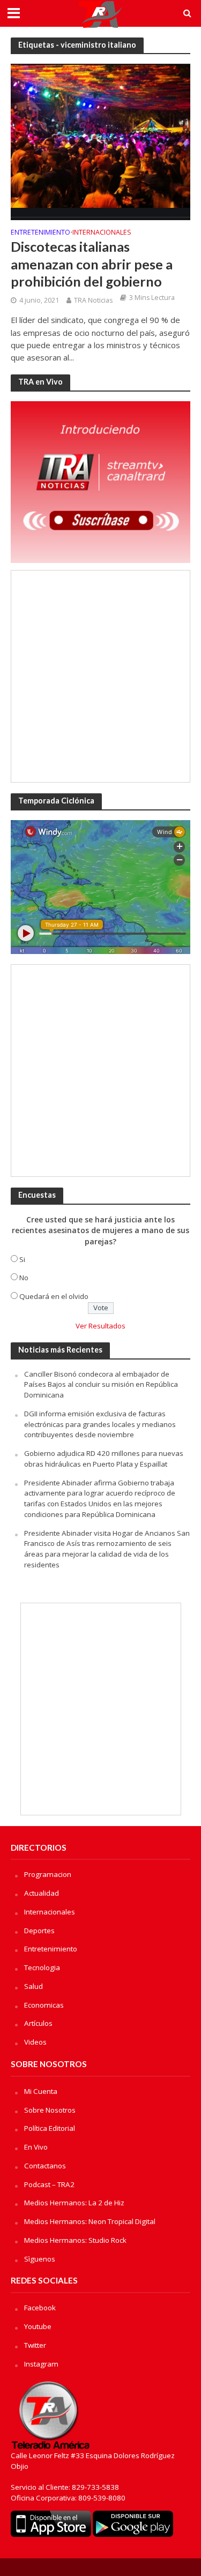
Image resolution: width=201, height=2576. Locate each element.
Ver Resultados (100, 1326)
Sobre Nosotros (50, 2110)
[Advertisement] (100, 676)
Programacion (48, 1874)
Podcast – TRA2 (49, 2184)
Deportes (39, 1931)
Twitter (35, 2345)
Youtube (38, 2326)
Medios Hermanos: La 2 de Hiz (74, 2203)
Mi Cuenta (41, 2091)
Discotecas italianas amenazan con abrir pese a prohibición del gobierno (92, 264)
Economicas (44, 2005)
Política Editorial (50, 2128)
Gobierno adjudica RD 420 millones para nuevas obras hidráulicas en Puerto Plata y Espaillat (104, 1459)
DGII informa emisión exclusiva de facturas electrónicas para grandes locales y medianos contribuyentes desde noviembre (100, 1424)
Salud (33, 1986)
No (24, 1278)
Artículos (38, 2023)
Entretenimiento (40, 233)
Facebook (40, 2308)
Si (22, 1259)
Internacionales (102, 233)
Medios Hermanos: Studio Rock (75, 2240)
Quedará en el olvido (54, 1296)
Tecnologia (42, 1967)
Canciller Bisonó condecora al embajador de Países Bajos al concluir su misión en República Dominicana (101, 1385)
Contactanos (45, 2166)
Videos (35, 2042)
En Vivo (36, 2147)
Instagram (41, 2364)
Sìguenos (40, 2259)
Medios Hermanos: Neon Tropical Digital (90, 2221)
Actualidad (42, 1893)
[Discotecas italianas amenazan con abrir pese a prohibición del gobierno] (100, 141)
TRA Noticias (93, 300)
